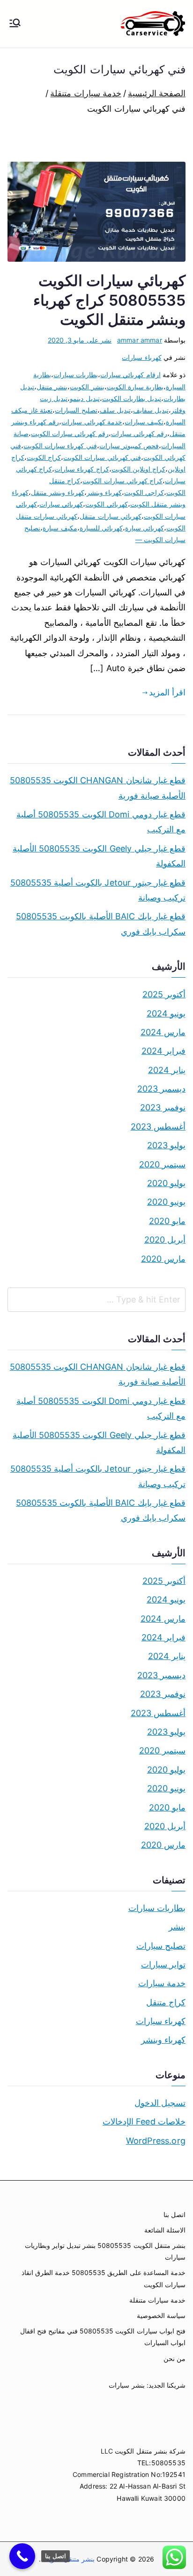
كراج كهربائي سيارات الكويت (122, 481)
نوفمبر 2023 (163, 1107)
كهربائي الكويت (106, 504)
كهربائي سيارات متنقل (110, 516)
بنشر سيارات (126, 2385)
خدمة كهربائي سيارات (92, 422)
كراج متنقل (166, 2002)
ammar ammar (140, 340)
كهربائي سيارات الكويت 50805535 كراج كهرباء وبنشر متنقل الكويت (109, 300)
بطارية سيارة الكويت (135, 387)
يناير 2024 (167, 1070)
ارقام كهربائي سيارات (130, 375)
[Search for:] (96, 1300)
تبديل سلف (115, 410)
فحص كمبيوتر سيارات (129, 446)
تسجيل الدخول (160, 2103)
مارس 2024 (163, 1032)
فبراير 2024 (163, 1051)
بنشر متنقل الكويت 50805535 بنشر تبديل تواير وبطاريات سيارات (105, 2251)
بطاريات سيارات (76, 375)
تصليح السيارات (76, 410)
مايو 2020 (167, 1221)
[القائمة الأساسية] (15, 24)
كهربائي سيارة (145, 528)
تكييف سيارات (144, 422)
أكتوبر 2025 (164, 994)
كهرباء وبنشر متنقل (57, 492)
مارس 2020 (163, 1259)
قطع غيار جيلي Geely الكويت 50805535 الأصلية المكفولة (99, 856)
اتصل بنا (174, 2215)
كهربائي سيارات (61, 504)
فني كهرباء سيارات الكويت (60, 446)
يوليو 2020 (166, 1183)
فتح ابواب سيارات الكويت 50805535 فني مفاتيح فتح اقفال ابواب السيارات (103, 2337)
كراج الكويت (44, 457)
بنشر (177, 1927)
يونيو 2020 (166, 1202)
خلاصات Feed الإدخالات (144, 2122)
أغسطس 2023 (158, 1127)
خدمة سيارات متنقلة (157, 2300)
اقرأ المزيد (167, 692)
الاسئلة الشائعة (165, 2230)
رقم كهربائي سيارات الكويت (70, 433)
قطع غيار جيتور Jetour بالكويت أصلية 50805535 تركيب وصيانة (98, 890)
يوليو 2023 (166, 1145)
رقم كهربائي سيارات (139, 433)
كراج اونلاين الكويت (138, 469)
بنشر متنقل (52, 387)
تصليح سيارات (161, 1946)
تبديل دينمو (85, 398)
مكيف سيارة (60, 528)
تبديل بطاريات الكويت (132, 398)
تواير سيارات (163, 1964)
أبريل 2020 (165, 1240)
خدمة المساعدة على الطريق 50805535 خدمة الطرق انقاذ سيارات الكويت (104, 2278)
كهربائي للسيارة (101, 528)
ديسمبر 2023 (161, 1089)
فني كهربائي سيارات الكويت (102, 457)
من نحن (174, 2358)
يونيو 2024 (166, 1013)
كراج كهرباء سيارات (82, 469)
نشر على (80, 340)
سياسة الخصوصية (161, 2315)
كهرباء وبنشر (104, 492)
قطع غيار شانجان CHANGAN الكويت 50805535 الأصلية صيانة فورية (98, 788)
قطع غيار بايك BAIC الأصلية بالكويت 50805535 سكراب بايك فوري (101, 924)
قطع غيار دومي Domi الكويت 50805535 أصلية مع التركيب (101, 822)
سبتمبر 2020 (162, 1164)
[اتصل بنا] (22, 2556)
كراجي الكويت (144, 492)
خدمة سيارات (162, 1983)
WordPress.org (156, 2141)
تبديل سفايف (151, 410)
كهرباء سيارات (141, 357)
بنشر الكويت (87, 387)
